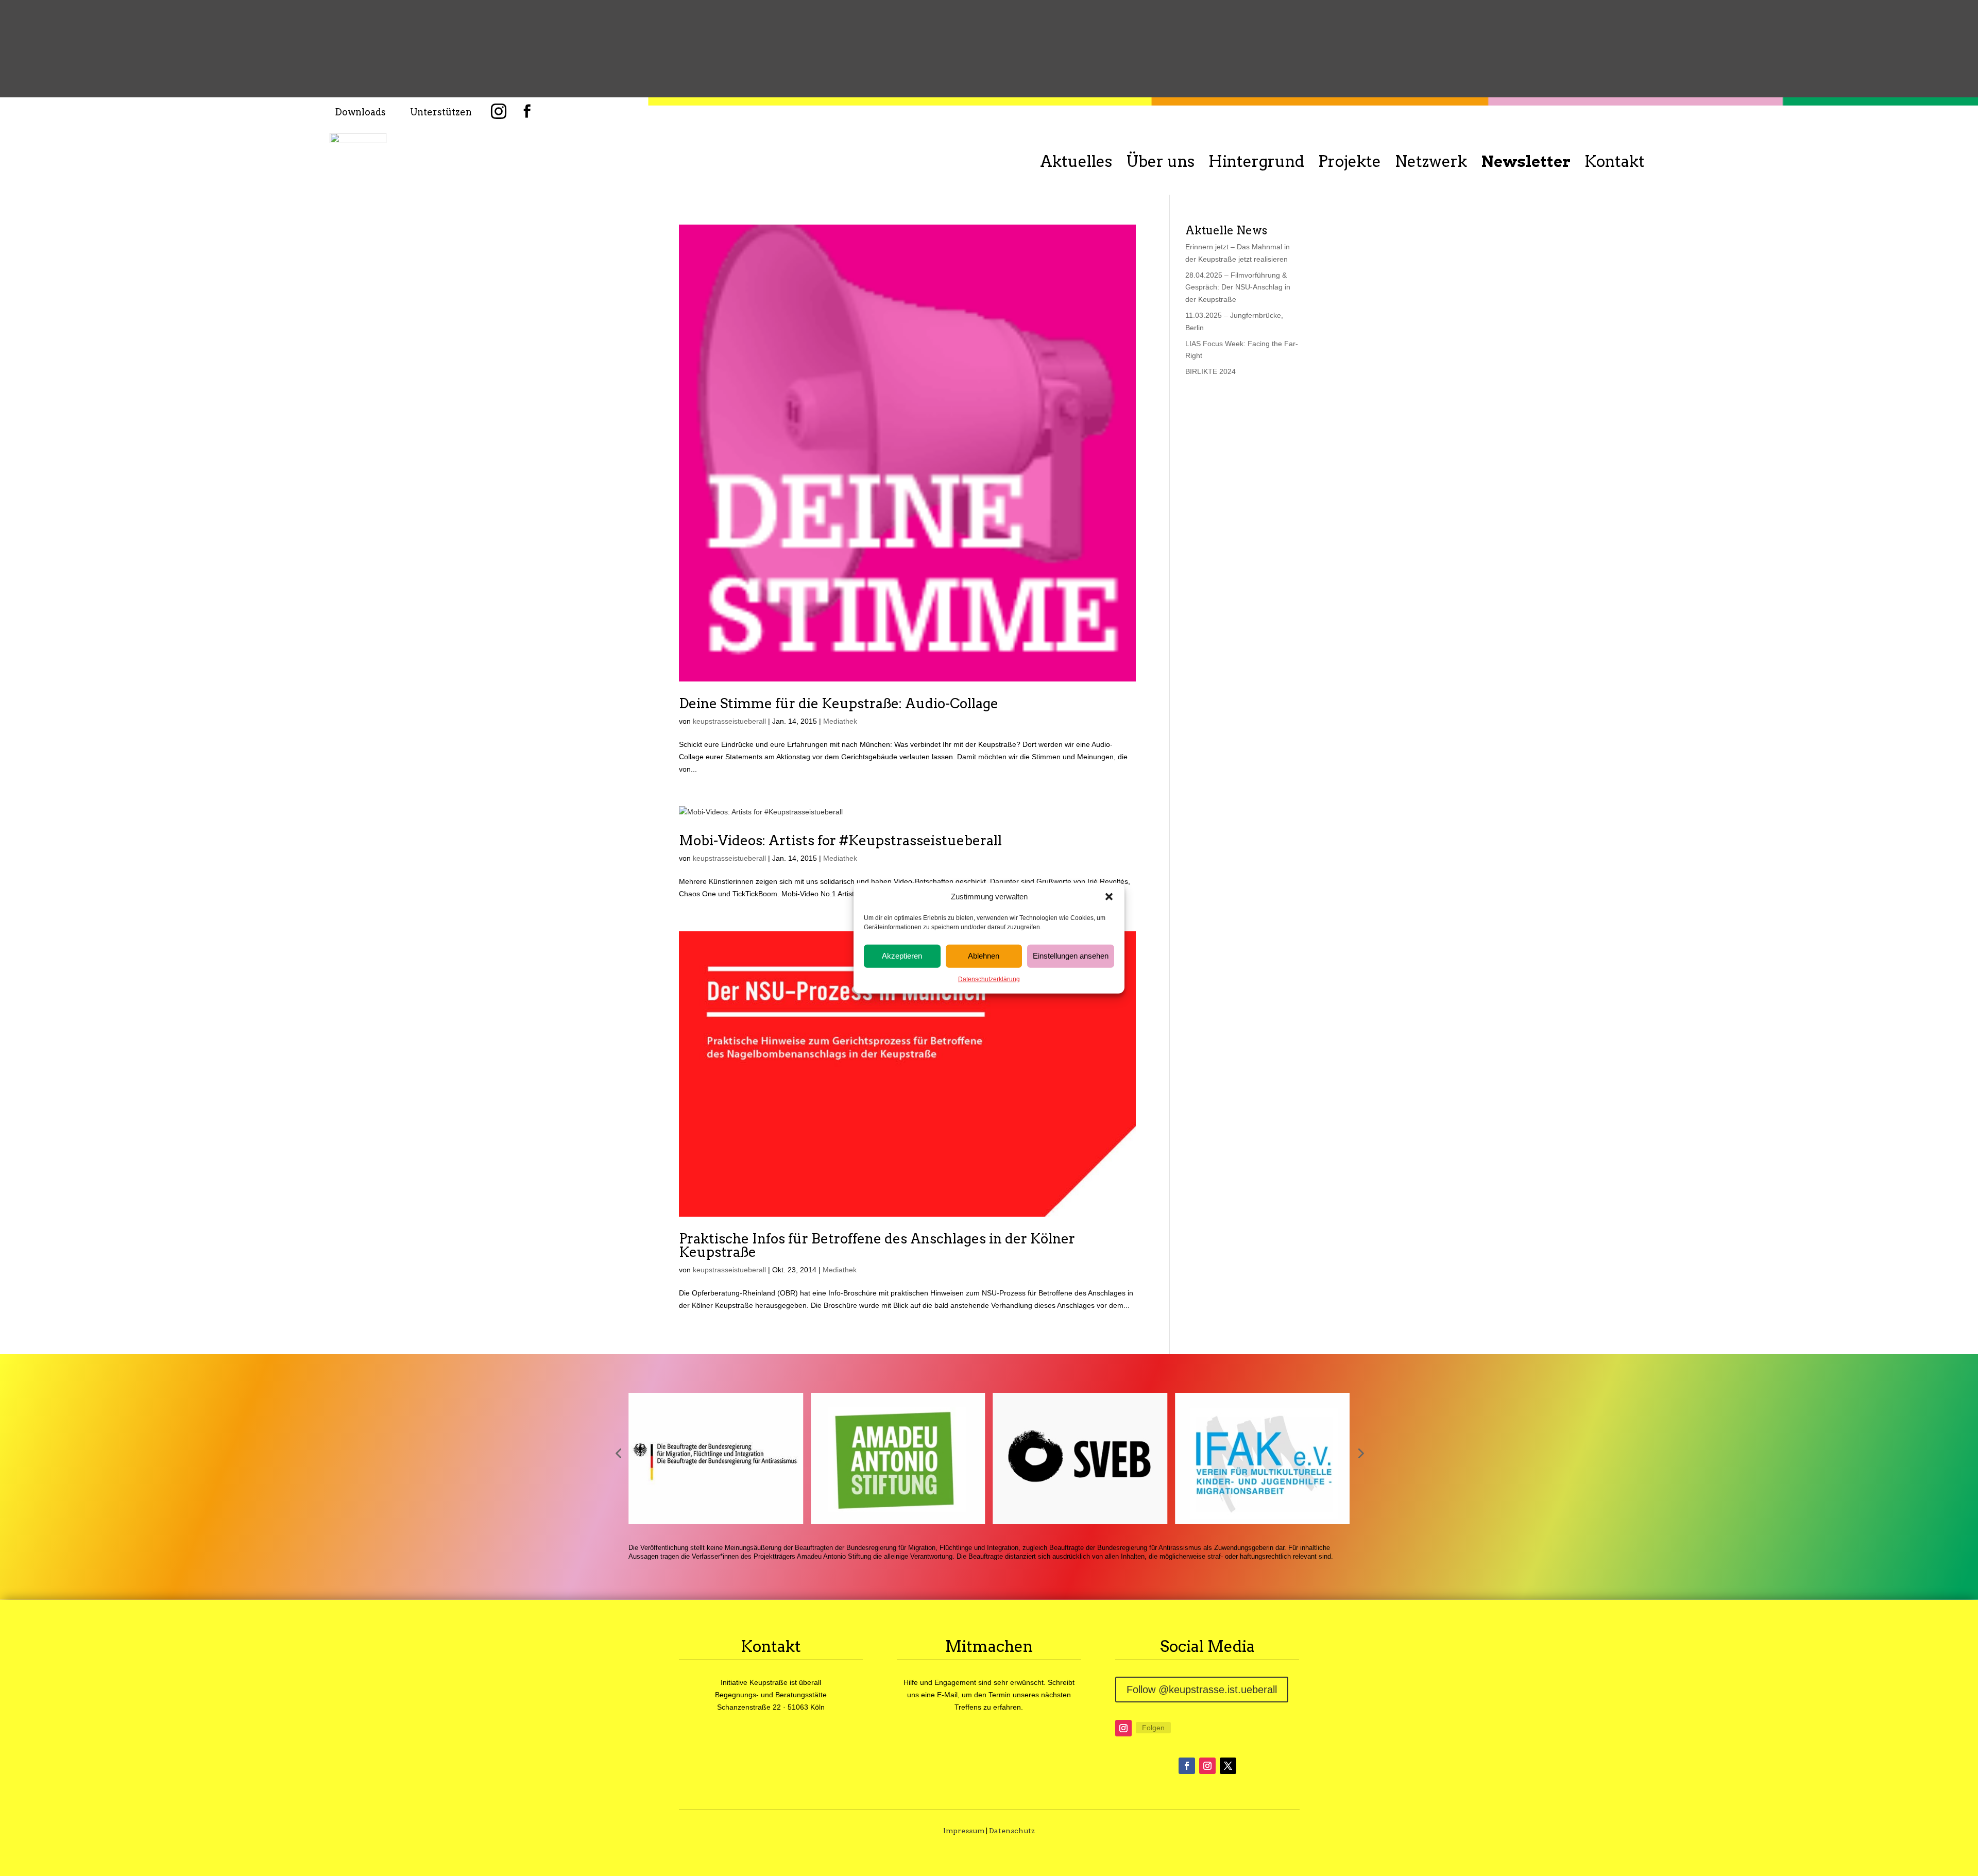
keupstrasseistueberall (729, 721)
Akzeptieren (902, 956)
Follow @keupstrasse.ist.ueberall (1202, 1690)
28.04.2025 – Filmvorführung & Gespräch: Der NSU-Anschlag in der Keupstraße (1238, 287)
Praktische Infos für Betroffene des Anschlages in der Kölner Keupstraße (877, 1245)
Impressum (964, 1831)
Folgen (1153, 1728)
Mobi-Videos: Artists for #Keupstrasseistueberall (840, 840)
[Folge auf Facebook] (1187, 1766)
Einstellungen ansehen (1071, 956)
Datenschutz (1012, 1831)
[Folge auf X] (1228, 1766)
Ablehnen (984, 956)
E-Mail (947, 1695)
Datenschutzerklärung (989, 979)
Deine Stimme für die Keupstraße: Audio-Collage (839, 703)
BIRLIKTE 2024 (1210, 371)
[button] (1109, 897)
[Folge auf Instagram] (1123, 1728)
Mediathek (840, 721)
